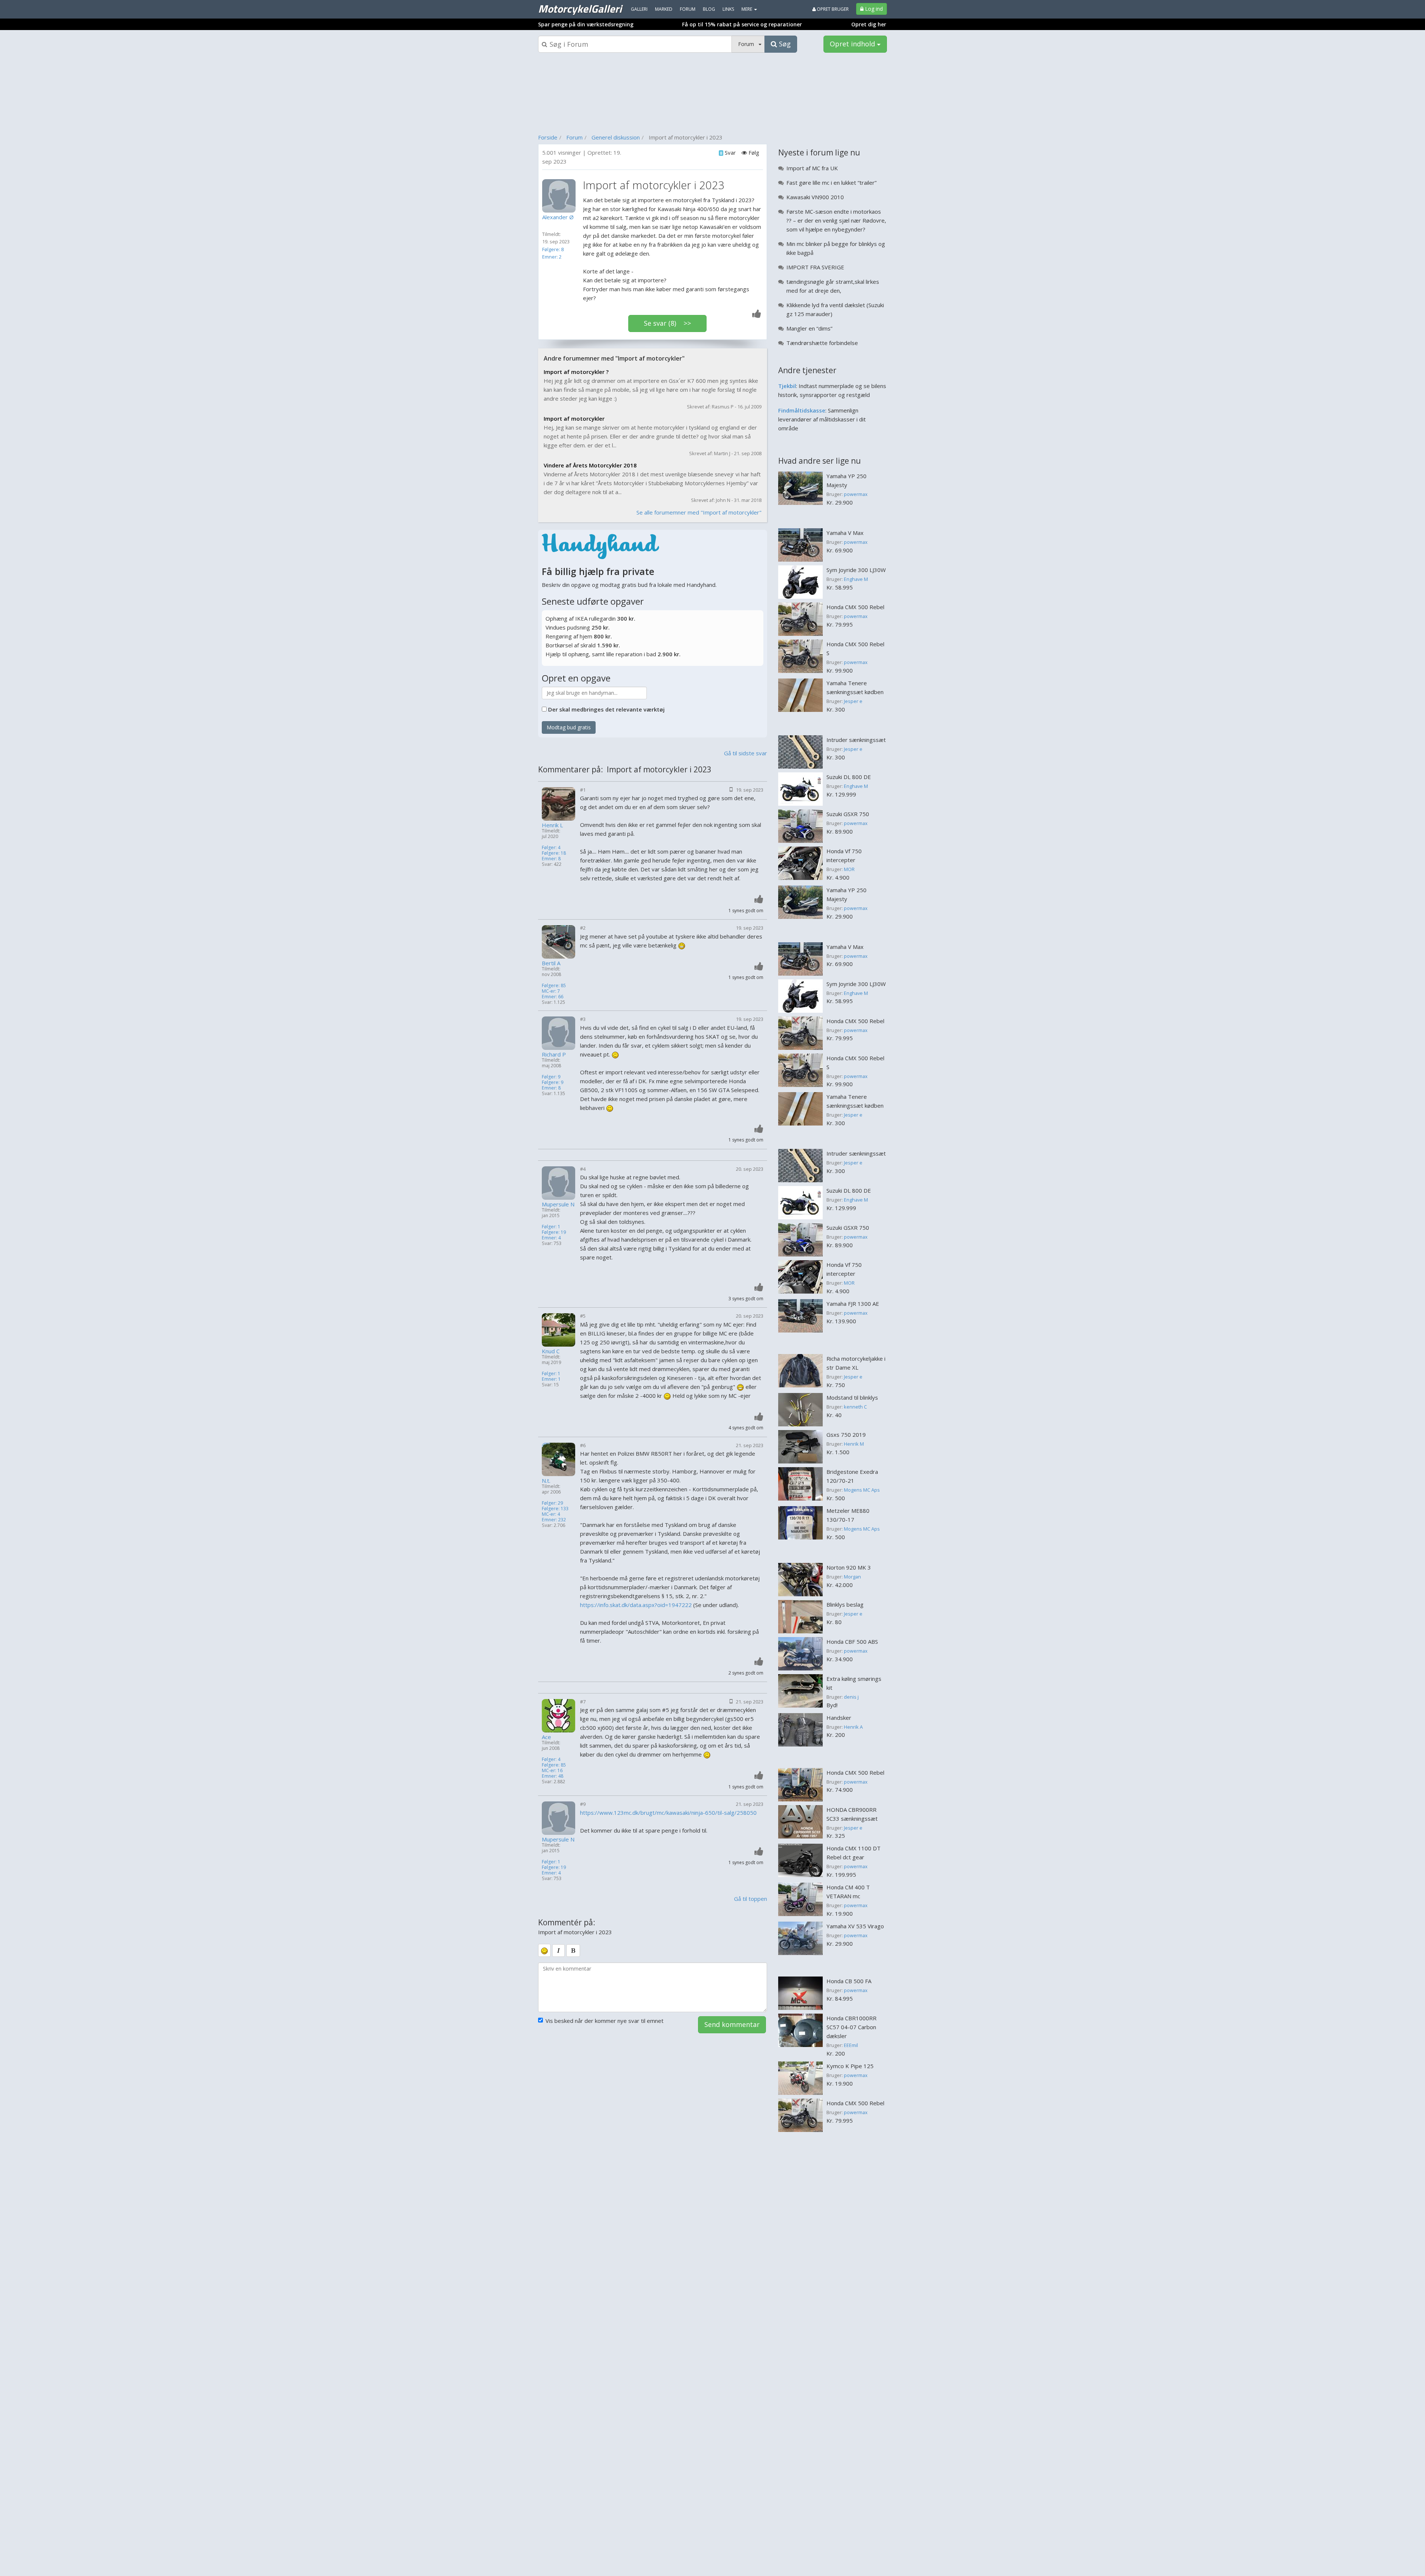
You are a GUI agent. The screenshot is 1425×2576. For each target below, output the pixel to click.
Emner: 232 (554, 1520)
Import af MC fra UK (812, 168)
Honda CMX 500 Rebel (855, 607)
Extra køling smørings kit (854, 1683)
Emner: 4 (551, 1238)
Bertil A (551, 963)
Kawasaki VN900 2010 (815, 197)
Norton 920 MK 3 (849, 1567)
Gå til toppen (751, 1899)
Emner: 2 (552, 257)
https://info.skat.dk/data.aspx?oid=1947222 (637, 1605)
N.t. (546, 1481)
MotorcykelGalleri (580, 9)
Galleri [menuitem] (639, 9)
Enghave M (856, 579)
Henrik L (552, 825)
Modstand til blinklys (852, 1397)
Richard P (554, 1054)
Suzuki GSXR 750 (848, 814)
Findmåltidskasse (802, 410)
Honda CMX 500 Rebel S (855, 648)
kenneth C (855, 1407)
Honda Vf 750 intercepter (844, 855)
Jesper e (853, 701)
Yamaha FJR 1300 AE (853, 1304)
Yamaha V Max (845, 533)
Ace (546, 1737)
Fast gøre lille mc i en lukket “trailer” (831, 183)
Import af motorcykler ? (576, 372)
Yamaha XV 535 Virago (855, 1926)
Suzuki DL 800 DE (849, 777)
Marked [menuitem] (664, 9)
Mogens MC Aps (862, 1490)
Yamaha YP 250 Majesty (846, 480)
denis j (851, 1697)
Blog (709, 9)
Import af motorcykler (574, 418)
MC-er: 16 (552, 1770)
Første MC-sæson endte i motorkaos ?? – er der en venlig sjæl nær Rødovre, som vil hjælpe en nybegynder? (836, 220)
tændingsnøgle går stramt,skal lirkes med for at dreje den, (833, 286)
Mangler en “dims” (809, 328)
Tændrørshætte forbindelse (822, 343)
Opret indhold (853, 44)
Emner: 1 (551, 1379)
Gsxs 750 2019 (846, 1435)
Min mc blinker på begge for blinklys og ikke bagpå (836, 248)
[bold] (573, 1951)
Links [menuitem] (728, 9)
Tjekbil (787, 386)
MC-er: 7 (551, 991)
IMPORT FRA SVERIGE (815, 267)
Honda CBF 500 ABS (852, 1642)
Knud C (551, 1351)
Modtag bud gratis (569, 727)
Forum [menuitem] (688, 9)
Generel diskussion (616, 137)
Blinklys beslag (845, 1604)
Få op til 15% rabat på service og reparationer (742, 24)
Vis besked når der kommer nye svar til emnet (605, 2021)
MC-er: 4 (551, 1514)
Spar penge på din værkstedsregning (586, 24)
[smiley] (544, 1950)
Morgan (852, 1577)
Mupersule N (558, 1204)
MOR (849, 869)
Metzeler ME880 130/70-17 (848, 1515)
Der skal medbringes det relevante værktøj (606, 709)
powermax (856, 494)
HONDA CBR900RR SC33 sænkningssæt (852, 1814)
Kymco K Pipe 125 (850, 2066)
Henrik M (854, 1444)
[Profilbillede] (561, 196)
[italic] (558, 1951)
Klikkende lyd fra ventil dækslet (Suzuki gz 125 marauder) (835, 309)
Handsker (839, 1718)
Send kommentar (732, 2024)
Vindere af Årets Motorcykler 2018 (590, 465)
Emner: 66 (553, 997)
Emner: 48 (553, 1776)
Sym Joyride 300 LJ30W (856, 570)
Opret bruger (832, 9)
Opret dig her (869, 24)
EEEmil (851, 2045)
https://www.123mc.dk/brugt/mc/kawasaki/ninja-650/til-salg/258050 (668, 1813)
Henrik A (853, 1727)
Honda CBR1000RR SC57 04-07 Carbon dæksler (851, 2027)
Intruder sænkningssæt (856, 740)
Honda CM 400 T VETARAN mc (848, 1892)
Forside (548, 137)
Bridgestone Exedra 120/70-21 (852, 1476)
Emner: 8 (551, 859)
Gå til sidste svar (746, 753)
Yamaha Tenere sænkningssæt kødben (855, 687)
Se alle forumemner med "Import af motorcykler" (699, 512)
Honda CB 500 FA (849, 1981)
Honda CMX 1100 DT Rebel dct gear (854, 1853)
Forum (574, 137)
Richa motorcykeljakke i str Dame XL (856, 1363)
